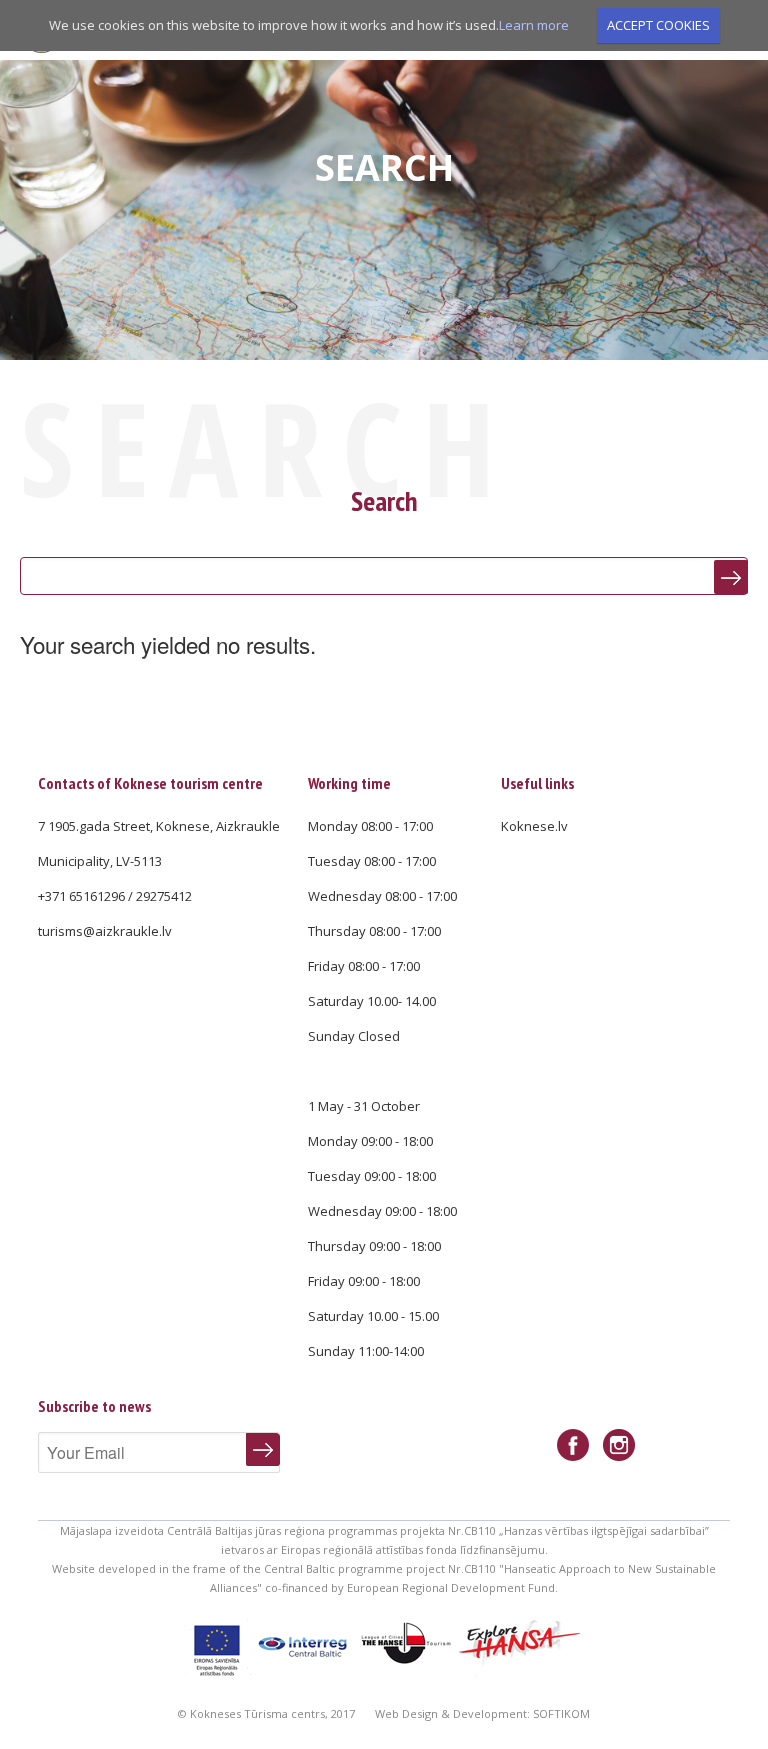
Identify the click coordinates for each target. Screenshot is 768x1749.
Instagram (619, 1445)
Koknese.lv (534, 826)
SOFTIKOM (561, 1713)
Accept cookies (658, 25)
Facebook (573, 1445)
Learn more (534, 25)
